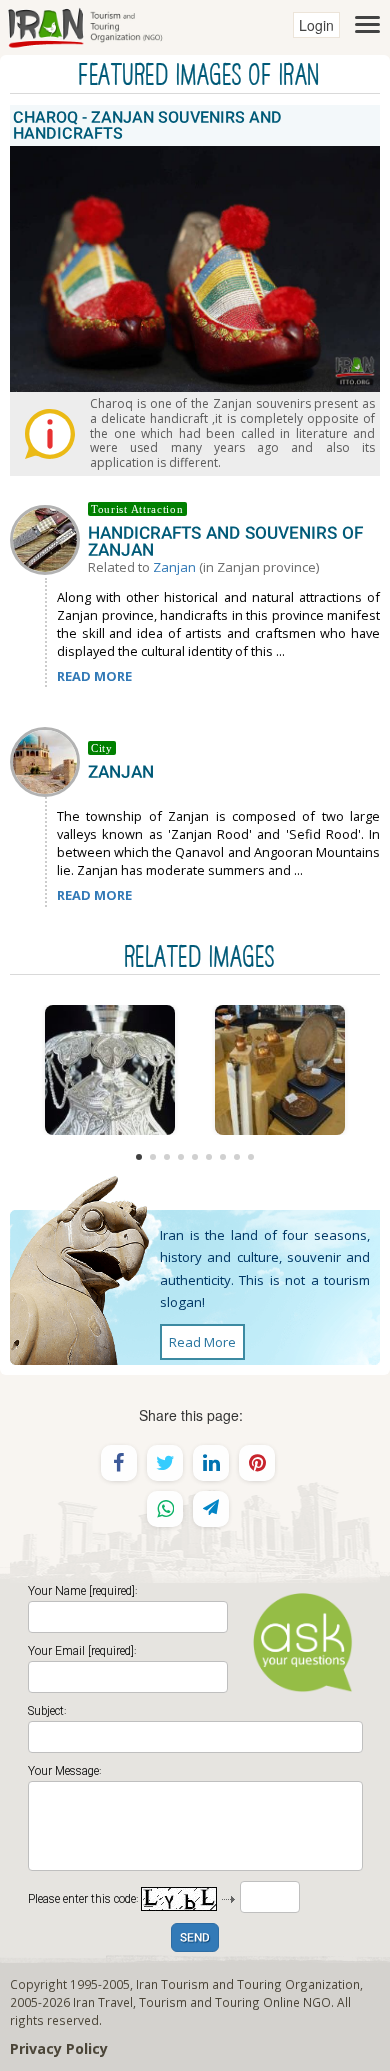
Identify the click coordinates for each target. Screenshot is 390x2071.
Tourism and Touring (199, 2002)
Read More (202, 1342)
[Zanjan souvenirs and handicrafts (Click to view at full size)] (280, 1070)
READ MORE (94, 676)
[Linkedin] (211, 1463)
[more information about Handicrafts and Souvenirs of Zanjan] (49, 538)
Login (316, 25)
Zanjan (174, 567)
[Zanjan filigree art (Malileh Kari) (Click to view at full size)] (110, 1070)
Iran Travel (103, 2002)
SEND (195, 1938)
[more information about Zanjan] (49, 760)
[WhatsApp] (165, 1509)
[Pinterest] (257, 1463)
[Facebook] (119, 1463)
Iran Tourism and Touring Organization (248, 1984)
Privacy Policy (59, 2048)
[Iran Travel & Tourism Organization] (85, 25)
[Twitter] (165, 1463)
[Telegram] (211, 1509)
